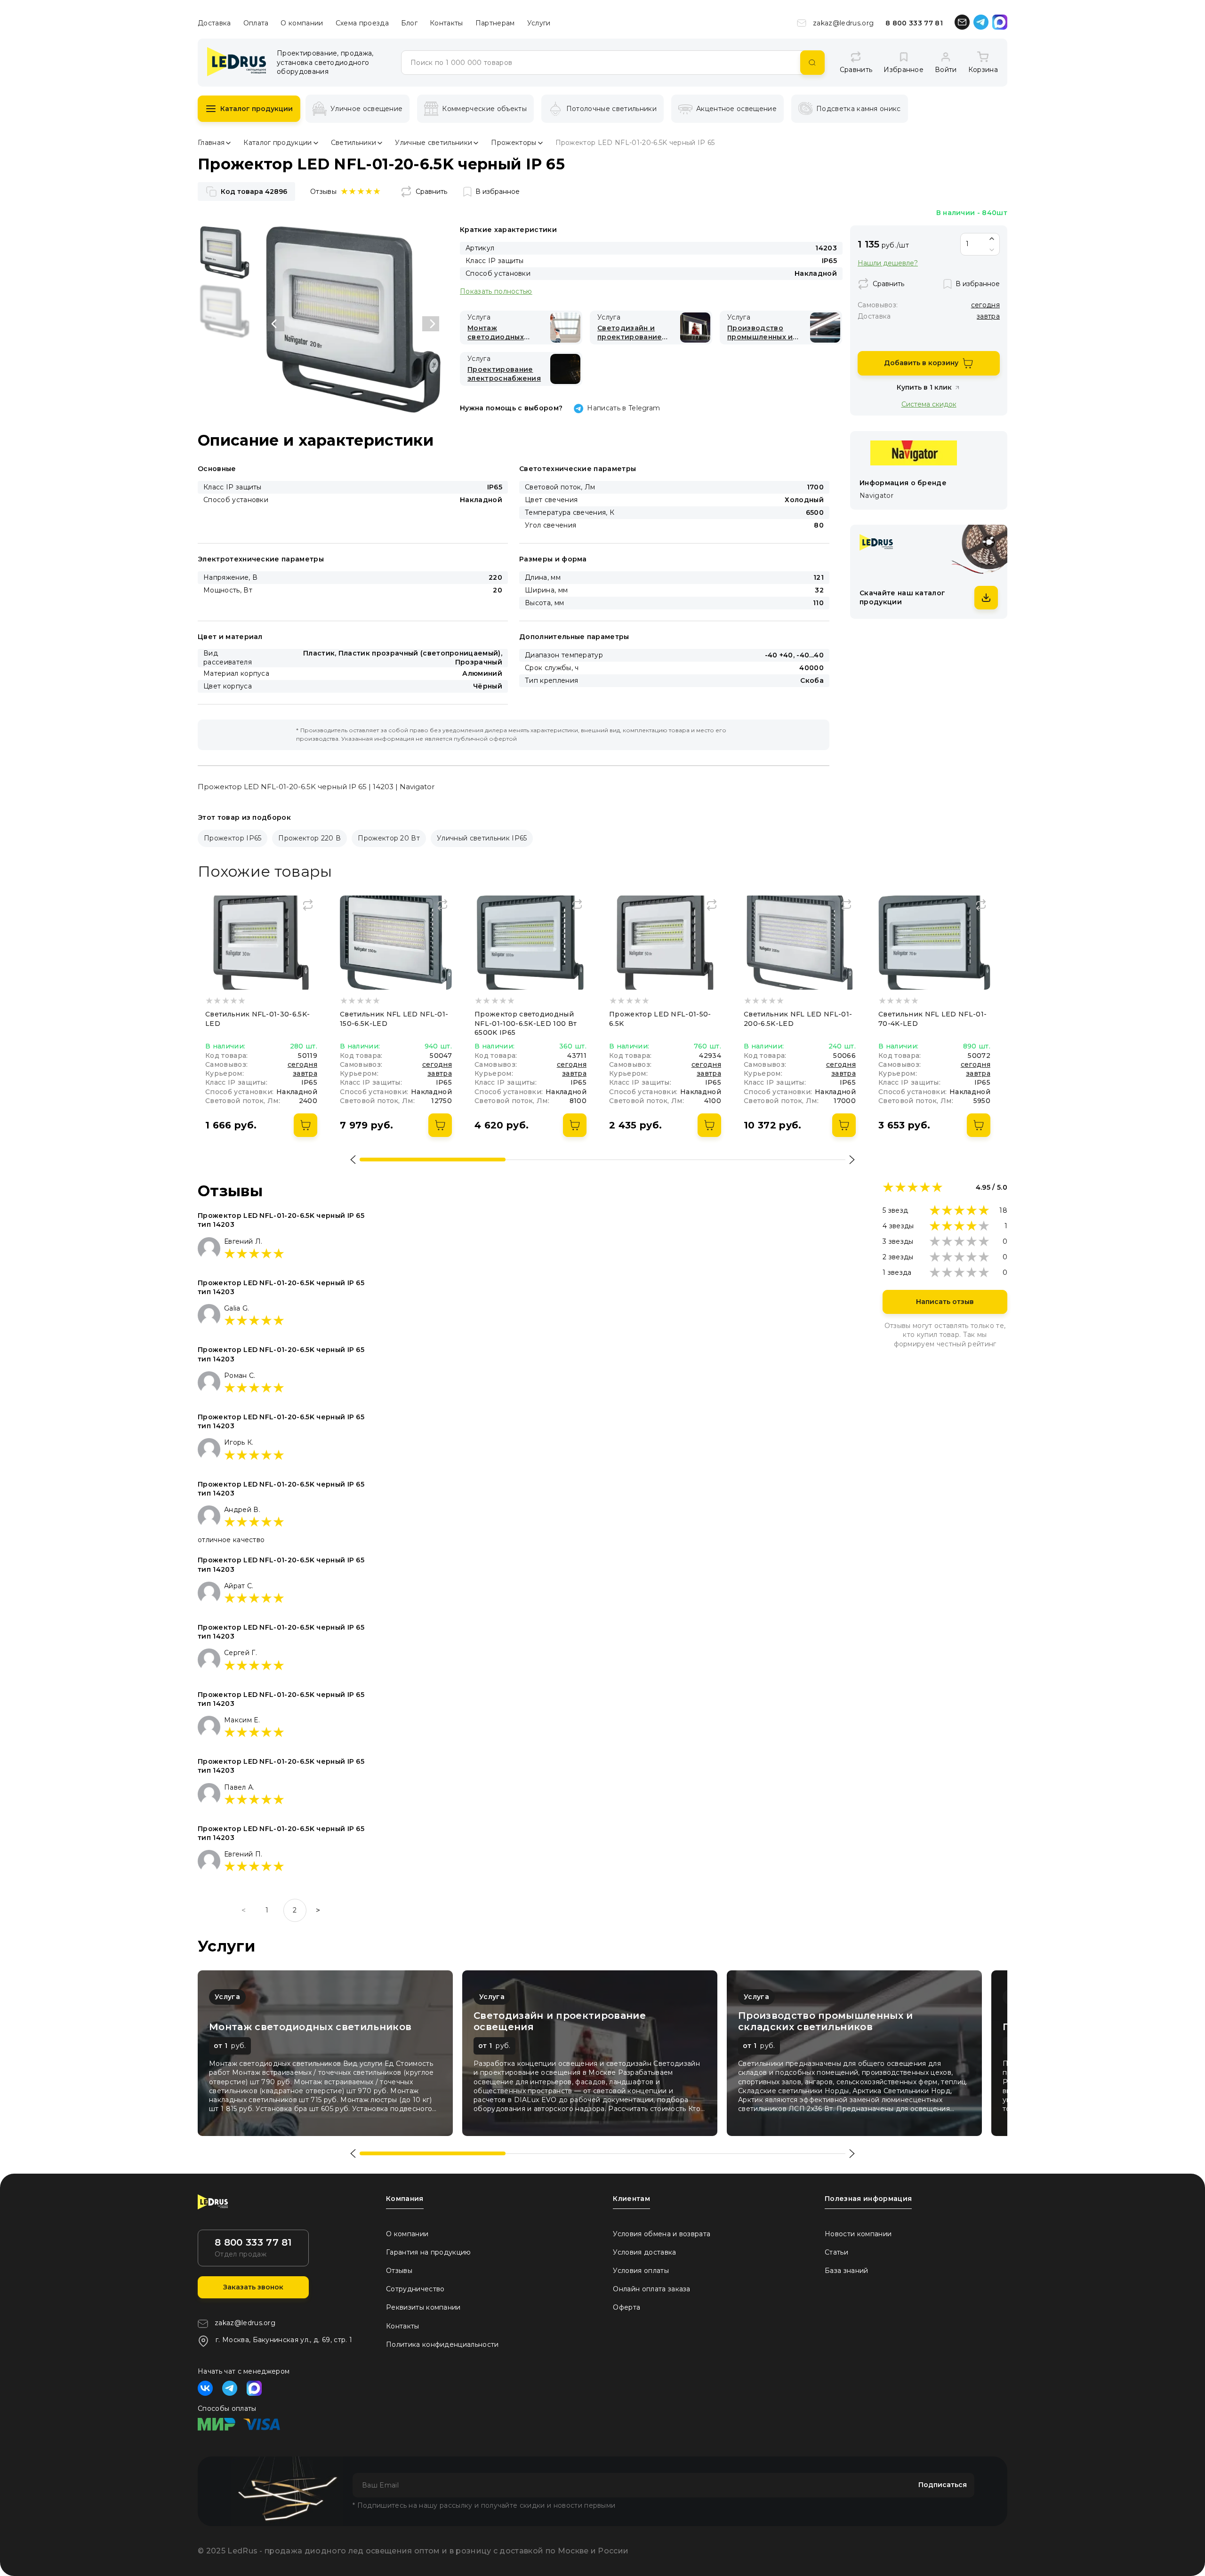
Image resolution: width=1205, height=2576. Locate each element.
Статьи (836, 2252)
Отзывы (399, 2271)
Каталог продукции (257, 109)
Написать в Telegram (623, 408)
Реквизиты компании (423, 2307)
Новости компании (858, 2234)
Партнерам (495, 23)
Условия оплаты (641, 2271)
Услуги (539, 23)
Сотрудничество (415, 2289)
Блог (409, 23)
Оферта (627, 2307)
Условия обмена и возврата (662, 2234)
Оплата (256, 23)
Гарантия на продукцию (429, 2252)
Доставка (214, 23)
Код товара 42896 (254, 192)
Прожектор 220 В (309, 838)
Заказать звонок (253, 2287)
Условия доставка (644, 2252)
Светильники (354, 143)
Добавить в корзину (921, 363)
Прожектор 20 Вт (389, 838)
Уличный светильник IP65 (482, 838)
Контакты (446, 23)
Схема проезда (362, 23)
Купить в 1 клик (924, 387)
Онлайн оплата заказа (651, 2289)
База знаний (847, 2271)
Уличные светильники (434, 143)
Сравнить (431, 192)
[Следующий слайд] (431, 324)
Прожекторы (514, 143)
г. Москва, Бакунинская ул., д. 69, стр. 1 (284, 2340)
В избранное (498, 192)
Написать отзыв (945, 1302)
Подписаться (943, 2485)
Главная (211, 143)
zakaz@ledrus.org (843, 23)
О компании (302, 23)
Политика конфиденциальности (442, 2344)
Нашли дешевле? (888, 263)
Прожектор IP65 (233, 838)
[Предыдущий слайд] (276, 324)
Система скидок (929, 404)
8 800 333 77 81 (914, 23)
